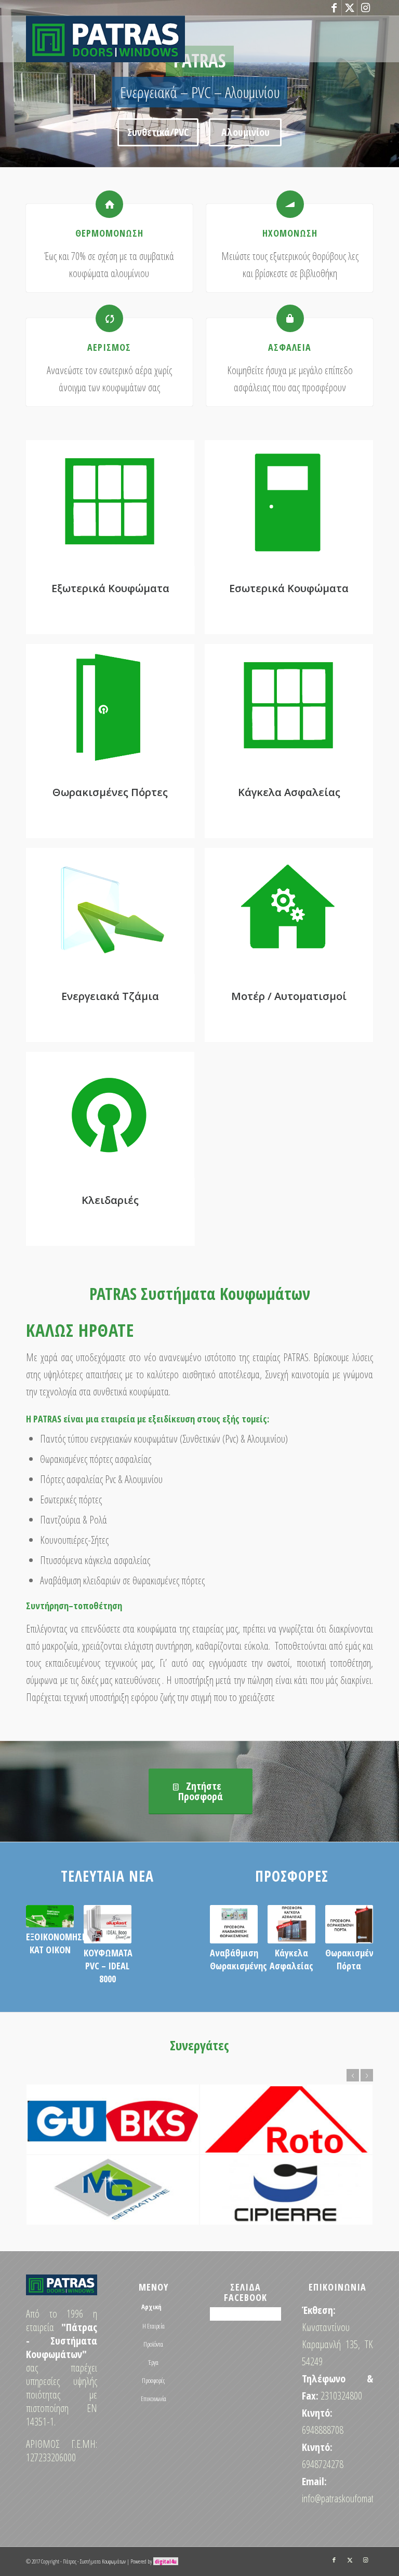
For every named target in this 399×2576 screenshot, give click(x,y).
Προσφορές (153, 2380)
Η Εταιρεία (154, 2326)
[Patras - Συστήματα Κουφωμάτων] (105, 39)
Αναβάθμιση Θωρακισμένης (238, 1959)
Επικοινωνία (154, 2399)
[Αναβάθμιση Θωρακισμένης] (234, 1924)
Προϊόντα (153, 2344)
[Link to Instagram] (365, 8)
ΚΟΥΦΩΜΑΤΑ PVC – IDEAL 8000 (108, 1966)
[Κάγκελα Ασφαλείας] (291, 1924)
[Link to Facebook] (334, 8)
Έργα (153, 2362)
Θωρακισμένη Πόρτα (352, 1959)
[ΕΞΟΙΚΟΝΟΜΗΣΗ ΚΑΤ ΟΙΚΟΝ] (50, 1916)
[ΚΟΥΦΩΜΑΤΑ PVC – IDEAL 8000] (108, 1924)
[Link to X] (349, 8)
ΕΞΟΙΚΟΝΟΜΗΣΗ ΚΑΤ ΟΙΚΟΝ (57, 1943)
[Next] (390, 84)
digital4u (166, 2561)
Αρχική (151, 2307)
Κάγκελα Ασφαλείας (291, 1959)
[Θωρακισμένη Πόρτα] (349, 1924)
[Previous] (9, 84)
